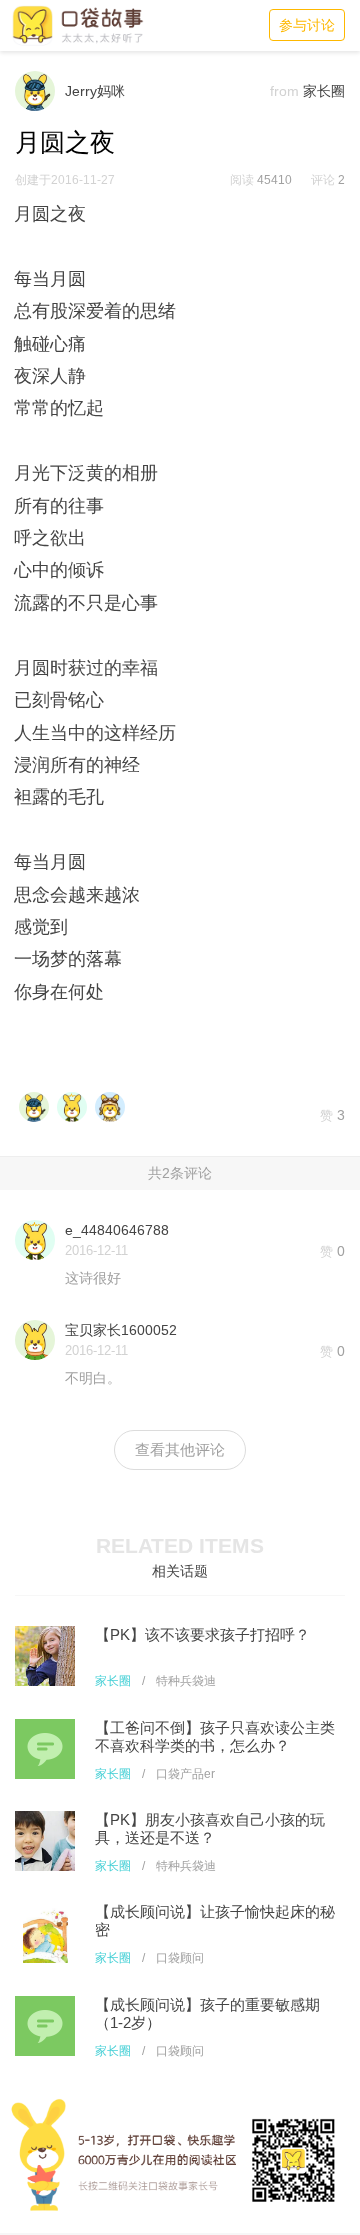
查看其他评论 (180, 1449)
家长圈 (113, 1681)
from (284, 91)
